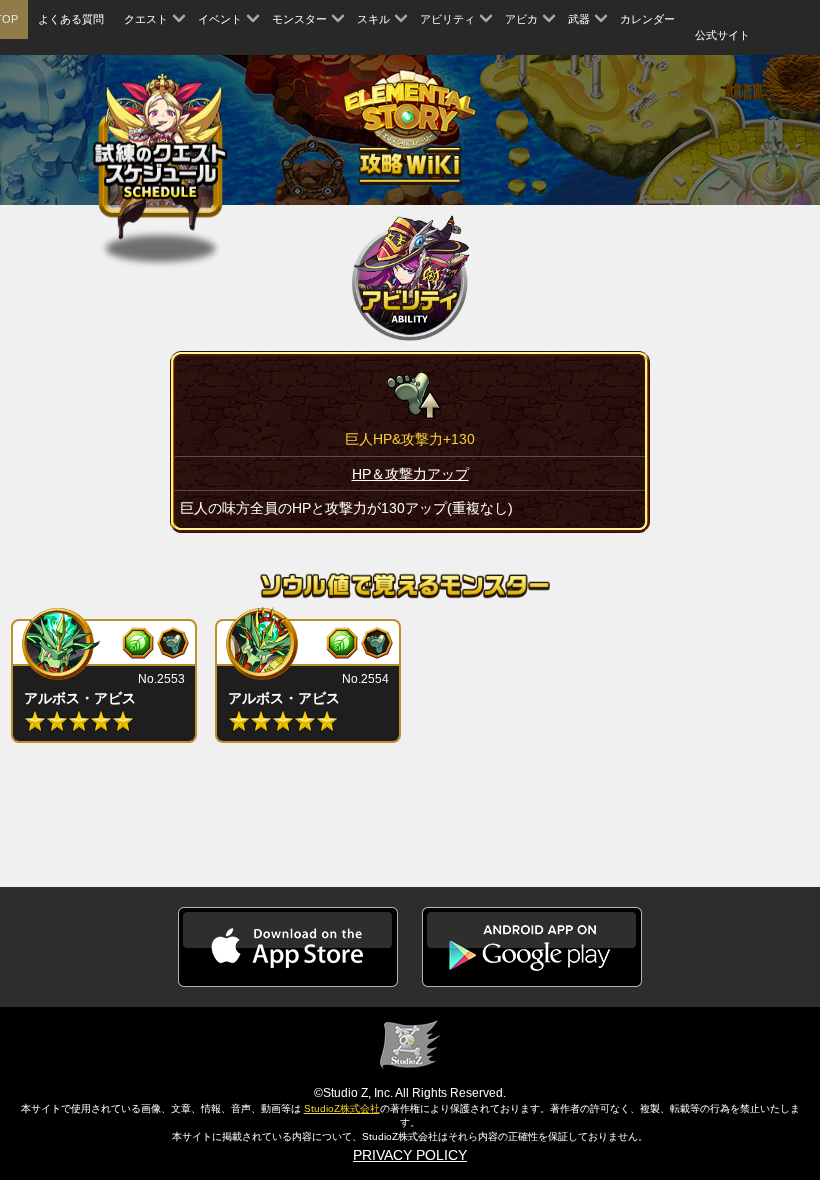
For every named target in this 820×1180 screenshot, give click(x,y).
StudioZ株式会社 (342, 1108)
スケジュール (160, 158)
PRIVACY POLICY (410, 1155)
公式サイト (722, 35)
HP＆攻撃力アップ (410, 474)
